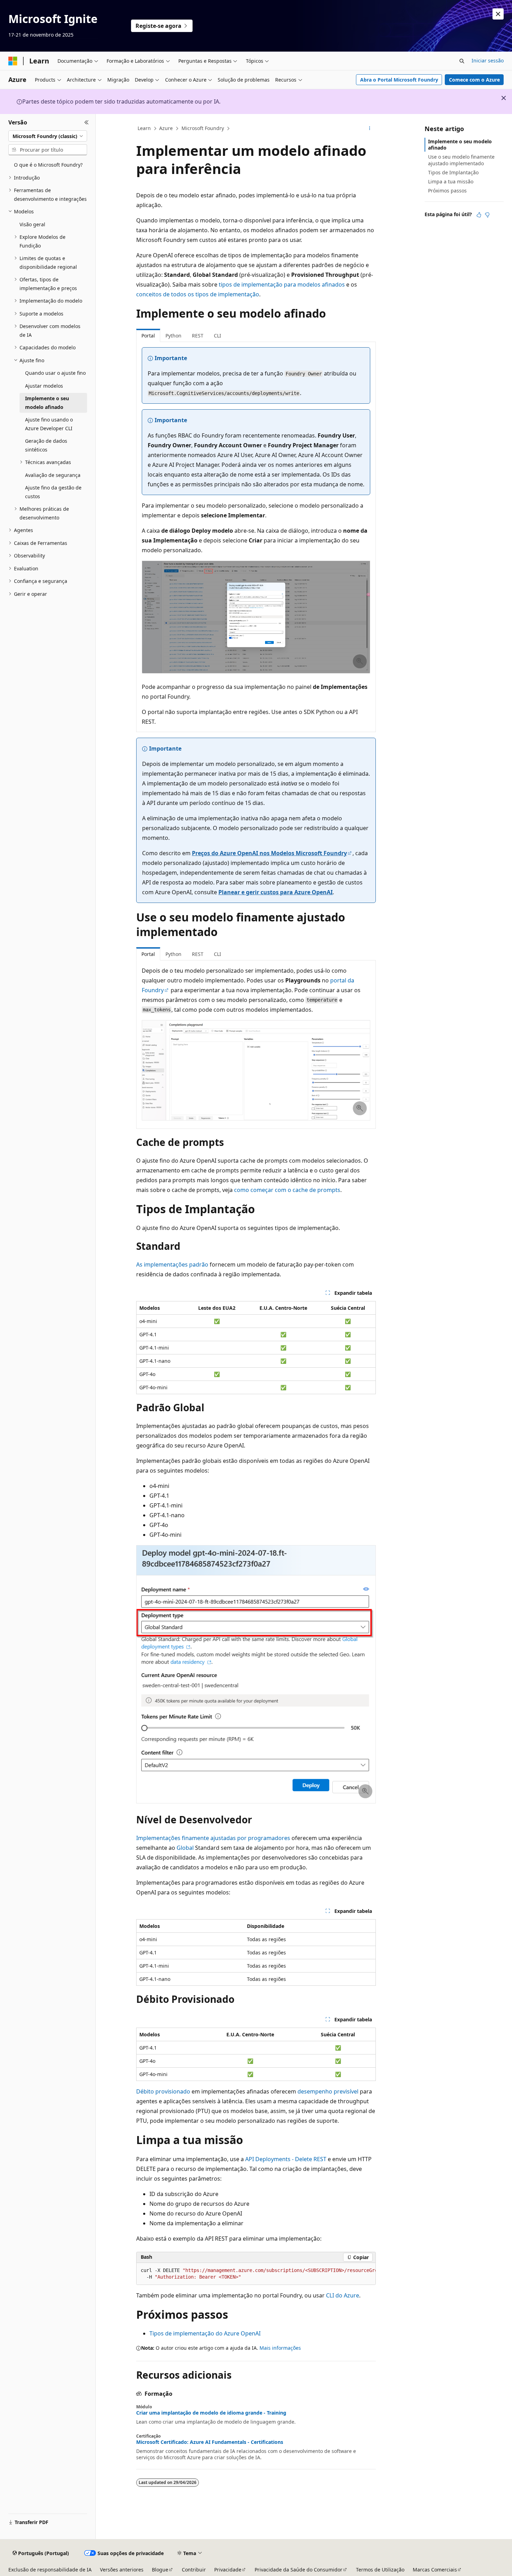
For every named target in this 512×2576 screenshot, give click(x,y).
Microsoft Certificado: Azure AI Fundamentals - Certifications (210, 2442)
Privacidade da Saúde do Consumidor (298, 2570)
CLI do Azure (343, 2295)
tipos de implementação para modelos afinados (282, 284)
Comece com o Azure (474, 80)
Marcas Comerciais (435, 2570)
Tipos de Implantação (453, 172)
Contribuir (194, 2570)
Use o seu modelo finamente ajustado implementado (461, 160)
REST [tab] (198, 336)
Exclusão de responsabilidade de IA (50, 2570)
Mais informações (280, 2348)
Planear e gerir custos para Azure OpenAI (276, 892)
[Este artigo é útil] (479, 215)
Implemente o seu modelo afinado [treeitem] (47, 403)
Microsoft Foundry (203, 128)
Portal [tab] (148, 336)
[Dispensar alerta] (498, 14)
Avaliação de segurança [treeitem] (53, 475)
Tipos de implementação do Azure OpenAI (205, 2333)
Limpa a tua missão (451, 181)
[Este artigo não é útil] (487, 215)
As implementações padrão (172, 1264)
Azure (166, 128)
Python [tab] (173, 336)
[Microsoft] (13, 61)
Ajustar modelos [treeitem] (44, 386)
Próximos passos (447, 191)
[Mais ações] (370, 129)
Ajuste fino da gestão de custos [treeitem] (53, 492)
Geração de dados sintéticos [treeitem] (46, 445)
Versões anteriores (122, 2570)
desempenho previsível (328, 2091)
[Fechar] (87, 122)
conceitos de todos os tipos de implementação (198, 294)
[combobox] (48, 136)
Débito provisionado (163, 2091)
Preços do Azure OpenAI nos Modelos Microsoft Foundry (269, 853)
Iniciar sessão (488, 60)
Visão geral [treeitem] (32, 224)
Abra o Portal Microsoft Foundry (399, 80)
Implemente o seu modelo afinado (460, 145)
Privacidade (228, 2570)
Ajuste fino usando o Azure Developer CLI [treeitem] (49, 424)
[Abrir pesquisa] (462, 61)
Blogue (160, 2570)
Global (185, 1848)
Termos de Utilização (380, 2570)
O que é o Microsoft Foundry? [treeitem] (48, 165)
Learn (144, 128)
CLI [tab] (218, 336)
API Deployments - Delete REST (286, 2159)
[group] (256, 2274)
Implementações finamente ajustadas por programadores (213, 1838)
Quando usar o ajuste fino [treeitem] (55, 373)
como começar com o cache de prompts (287, 1190)
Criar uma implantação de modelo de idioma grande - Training (211, 2413)
